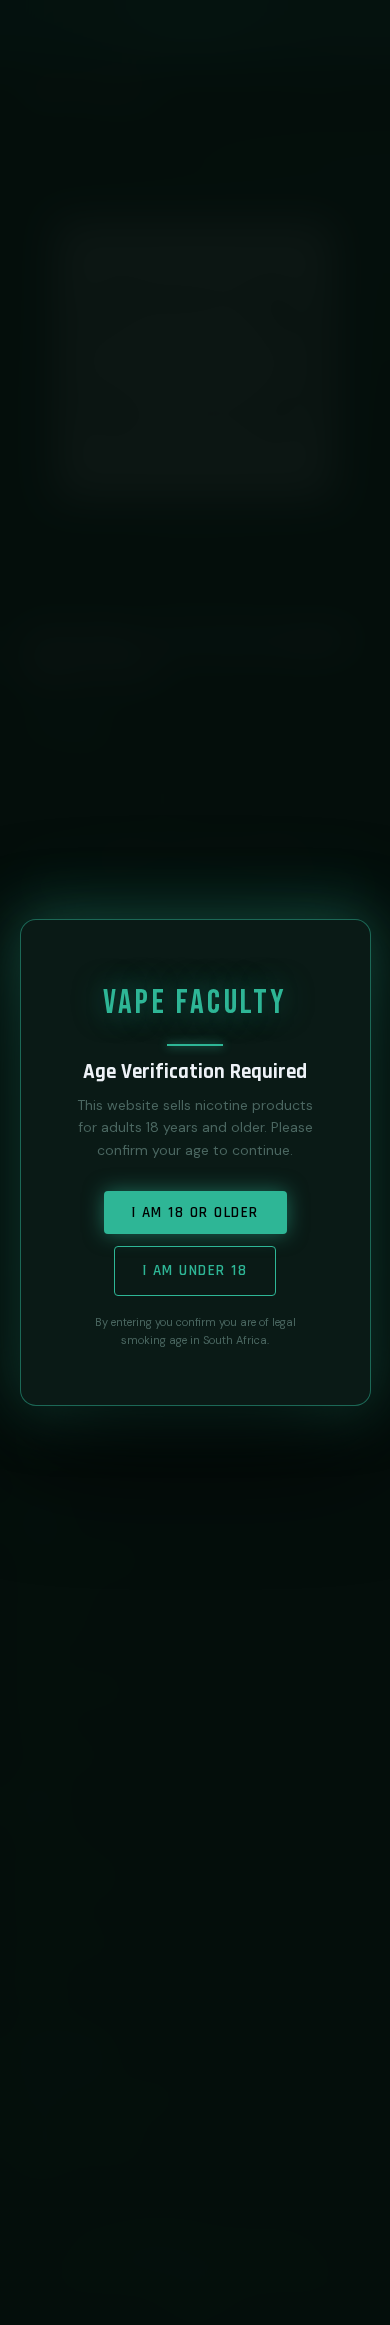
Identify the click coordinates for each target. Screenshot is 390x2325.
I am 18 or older (195, 1212)
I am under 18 (195, 1270)
